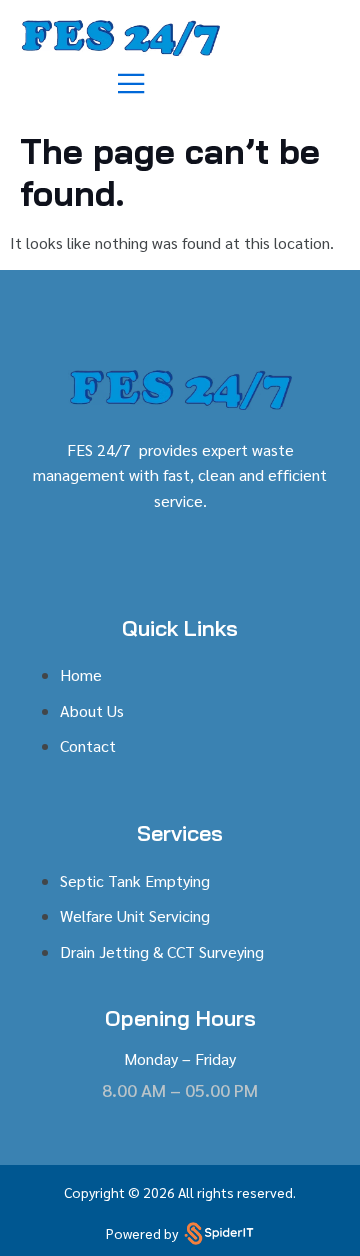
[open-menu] (132, 84)
